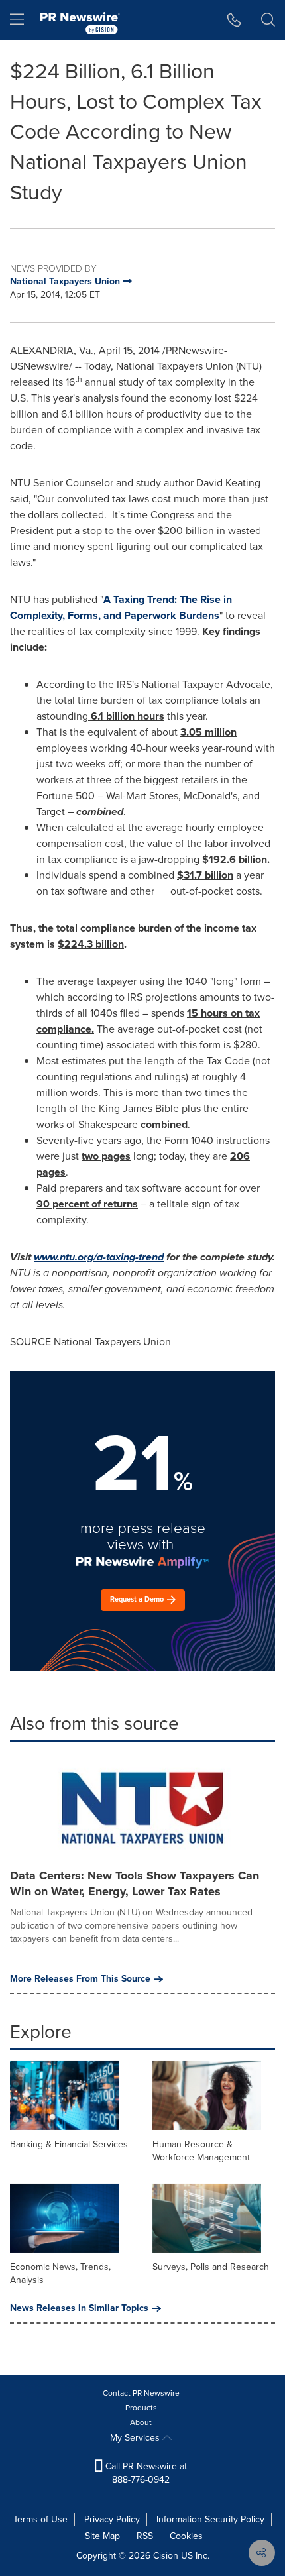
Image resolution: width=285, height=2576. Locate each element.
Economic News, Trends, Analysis (60, 2273)
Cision (166, 2556)
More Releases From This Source (80, 1979)
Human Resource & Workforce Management (201, 2151)
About (141, 2422)
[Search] (268, 20)
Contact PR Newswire (141, 2393)
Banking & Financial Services (69, 2144)
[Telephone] (234, 20)
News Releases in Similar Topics (79, 2308)
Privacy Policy (112, 2519)
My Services (136, 2438)
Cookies (186, 2536)
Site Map (102, 2536)
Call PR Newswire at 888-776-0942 (145, 2473)
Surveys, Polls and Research (211, 2267)
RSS (145, 2536)
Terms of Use (40, 2519)
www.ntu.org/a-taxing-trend (99, 1257)
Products (141, 2408)
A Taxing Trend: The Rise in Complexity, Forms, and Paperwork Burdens (121, 607)
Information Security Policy (210, 2519)
